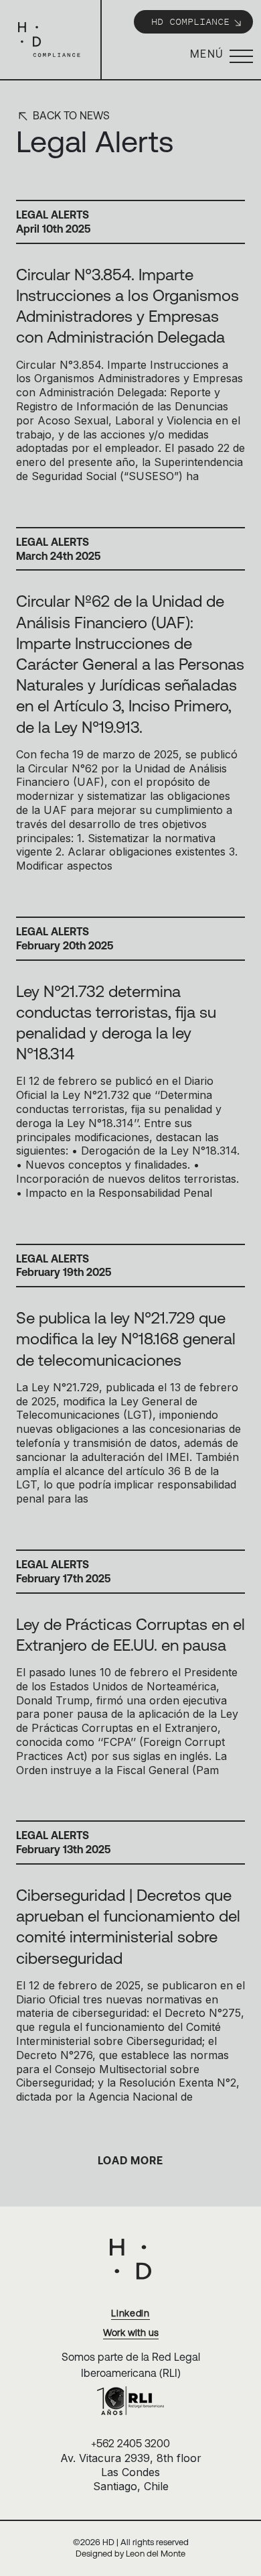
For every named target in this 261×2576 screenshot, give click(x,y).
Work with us (131, 2333)
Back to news (70, 115)
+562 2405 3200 (130, 2443)
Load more (130, 2160)
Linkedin (130, 2313)
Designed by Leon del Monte (130, 2554)
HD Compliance (190, 21)
